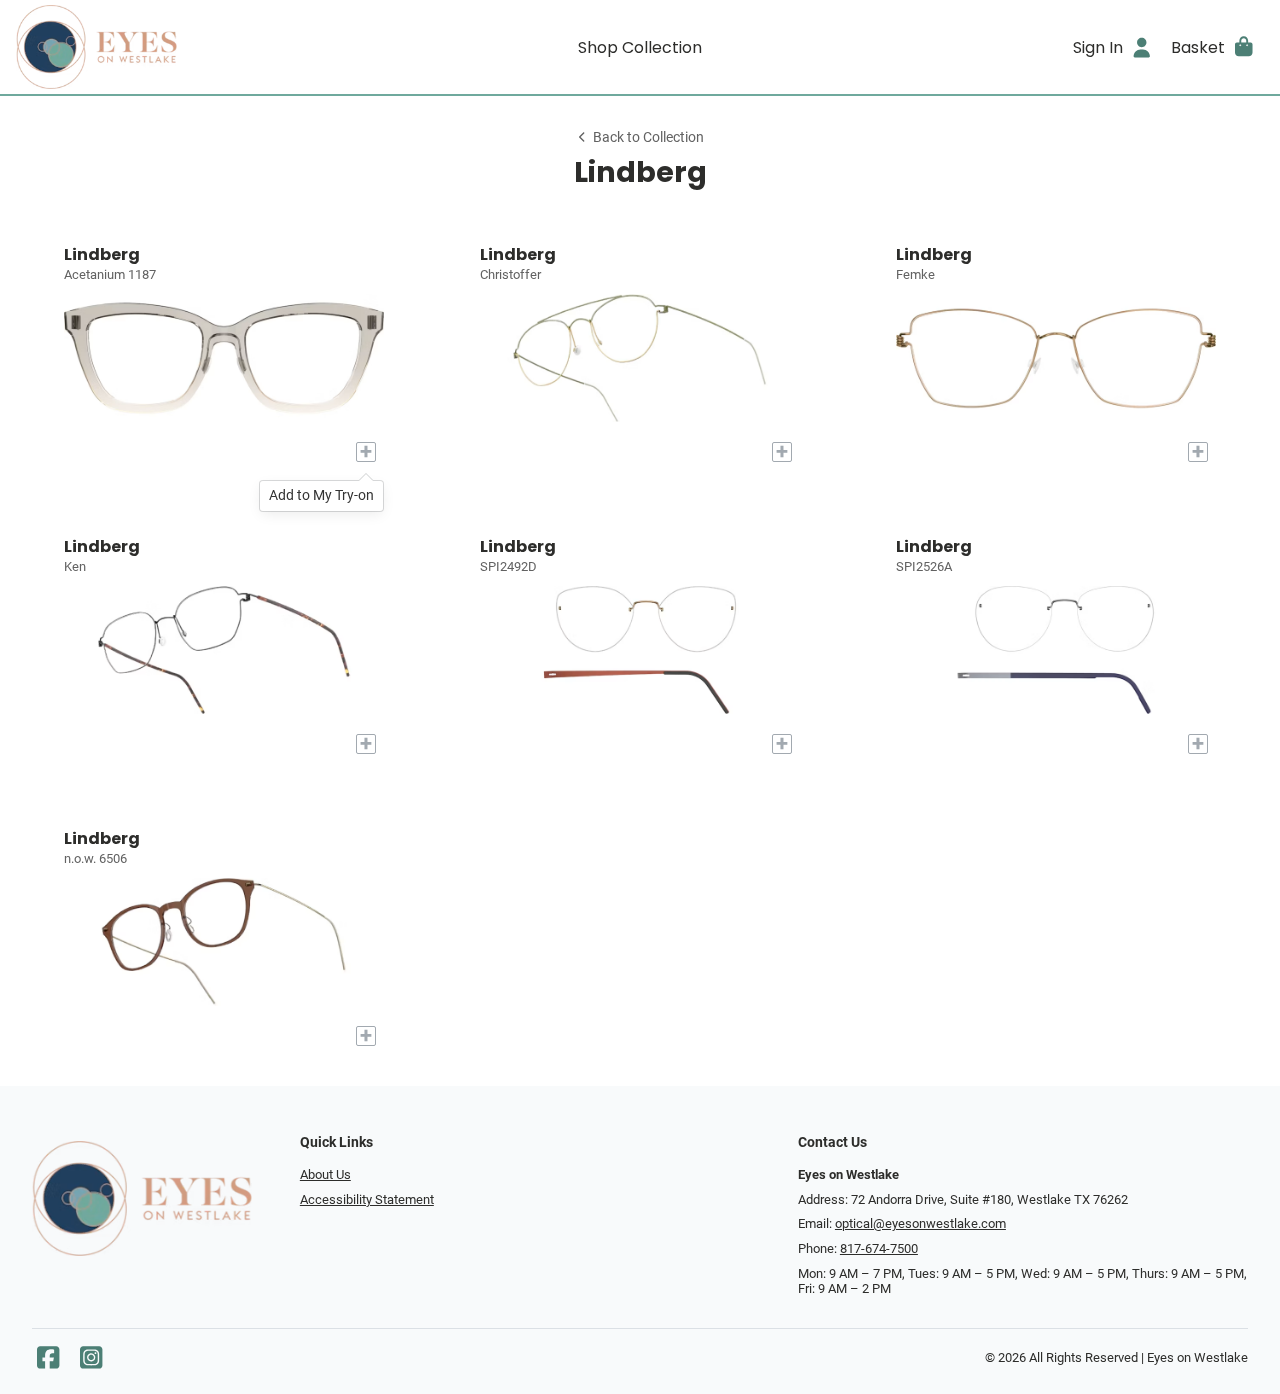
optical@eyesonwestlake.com (920, 1223)
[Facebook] (48, 1362)
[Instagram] (91, 1362)
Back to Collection (648, 137)
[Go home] (172, 47)
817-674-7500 (879, 1248)
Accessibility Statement (367, 1199)
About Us (325, 1174)
